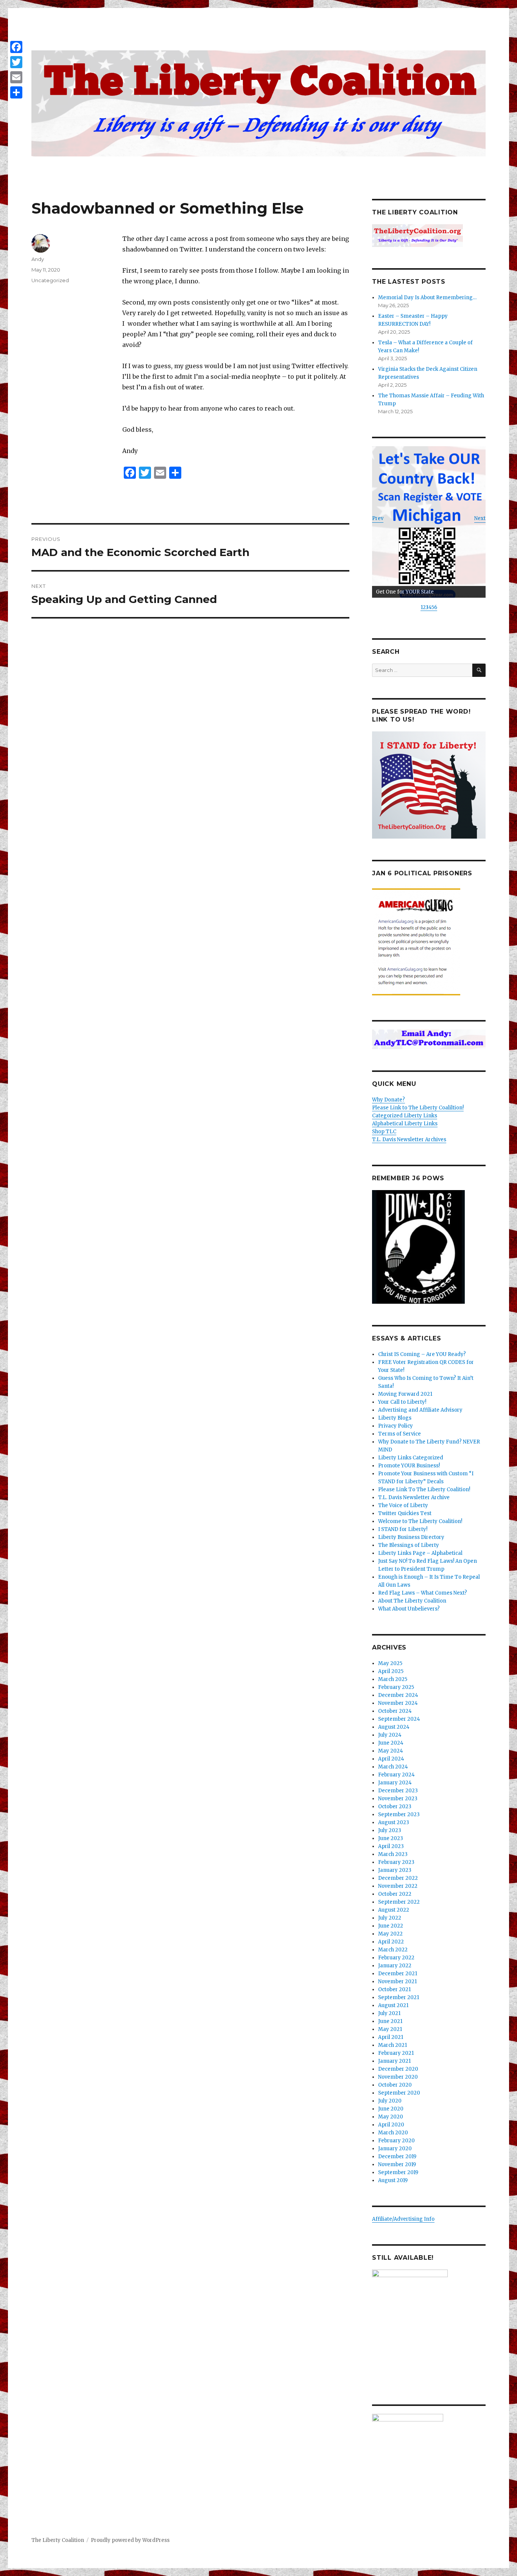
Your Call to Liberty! (402, 1402)
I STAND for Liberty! (403, 1529)
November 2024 (398, 1703)
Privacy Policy (396, 1426)
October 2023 (395, 1807)
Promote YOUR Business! (409, 1466)
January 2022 (395, 1966)
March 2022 (393, 1950)
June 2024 (391, 1743)
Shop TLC (384, 1132)
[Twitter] (16, 62)
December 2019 (397, 2157)
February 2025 (396, 1687)
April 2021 (391, 2037)
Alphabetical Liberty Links (405, 1124)
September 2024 (399, 1719)
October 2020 (395, 2085)
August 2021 (393, 2005)
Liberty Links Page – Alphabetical (420, 1553)
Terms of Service (399, 1434)
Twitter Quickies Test (405, 1513)
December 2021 (398, 1974)
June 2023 (391, 1838)
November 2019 (397, 2164)
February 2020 (396, 2141)
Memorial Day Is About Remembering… (427, 298)
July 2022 (390, 1918)
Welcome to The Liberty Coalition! (420, 1521)
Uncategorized (50, 280)
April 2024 (391, 1759)
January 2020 (395, 2149)
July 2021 (389, 2013)
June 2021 (390, 2021)
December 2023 (398, 1791)
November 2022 (398, 1886)
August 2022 (394, 1910)
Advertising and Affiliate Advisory (420, 1410)
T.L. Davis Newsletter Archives (409, 1140)
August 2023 (394, 1822)
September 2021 (399, 1997)
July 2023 (390, 1830)
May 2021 (390, 2029)
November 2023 (398, 1799)
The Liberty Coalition (58, 2540)
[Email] (16, 77)
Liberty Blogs (395, 1418)
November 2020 (398, 2077)
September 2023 (399, 1814)
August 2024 (394, 1727)
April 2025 (391, 1671)
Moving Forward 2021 (405, 1394)
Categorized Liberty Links (405, 1116)
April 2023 (391, 1846)
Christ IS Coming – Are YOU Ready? (422, 1354)
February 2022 (396, 1958)
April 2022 (391, 1942)
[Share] (16, 92)
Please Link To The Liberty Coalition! (424, 1490)
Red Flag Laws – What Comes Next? (423, 1593)
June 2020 (391, 2109)
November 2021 (397, 1982)
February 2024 (396, 1775)
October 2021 (394, 1989)
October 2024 (395, 1711)
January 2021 (394, 2061)
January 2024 (395, 1783)
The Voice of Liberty (403, 1505)
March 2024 (393, 1767)
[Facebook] (16, 47)
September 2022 (399, 1902)
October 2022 (395, 1894)
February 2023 (396, 1862)
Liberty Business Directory (411, 1537)
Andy (38, 259)
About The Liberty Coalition (412, 1601)
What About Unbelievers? (409, 1609)
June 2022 (391, 1926)
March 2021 (392, 2045)
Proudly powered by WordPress (130, 2540)
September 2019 (398, 2172)
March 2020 (393, 2133)
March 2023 (393, 1854)
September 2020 (399, 2093)
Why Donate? (389, 1100)
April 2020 (391, 2125)
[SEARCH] (479, 670)
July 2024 (390, 1735)
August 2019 (393, 2180)
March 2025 (393, 1679)
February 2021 (396, 2053)
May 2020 (391, 2117)
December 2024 (398, 1695)
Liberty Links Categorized (411, 1458)
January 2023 (395, 1870)
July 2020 (390, 2101)
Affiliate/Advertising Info (403, 2219)
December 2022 (398, 1878)
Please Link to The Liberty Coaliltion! (418, 1108)
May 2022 (390, 1934)
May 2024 (391, 1751)
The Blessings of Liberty (409, 1545)
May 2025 (390, 1663)
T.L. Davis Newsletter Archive (414, 1497)
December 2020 (398, 2069)
